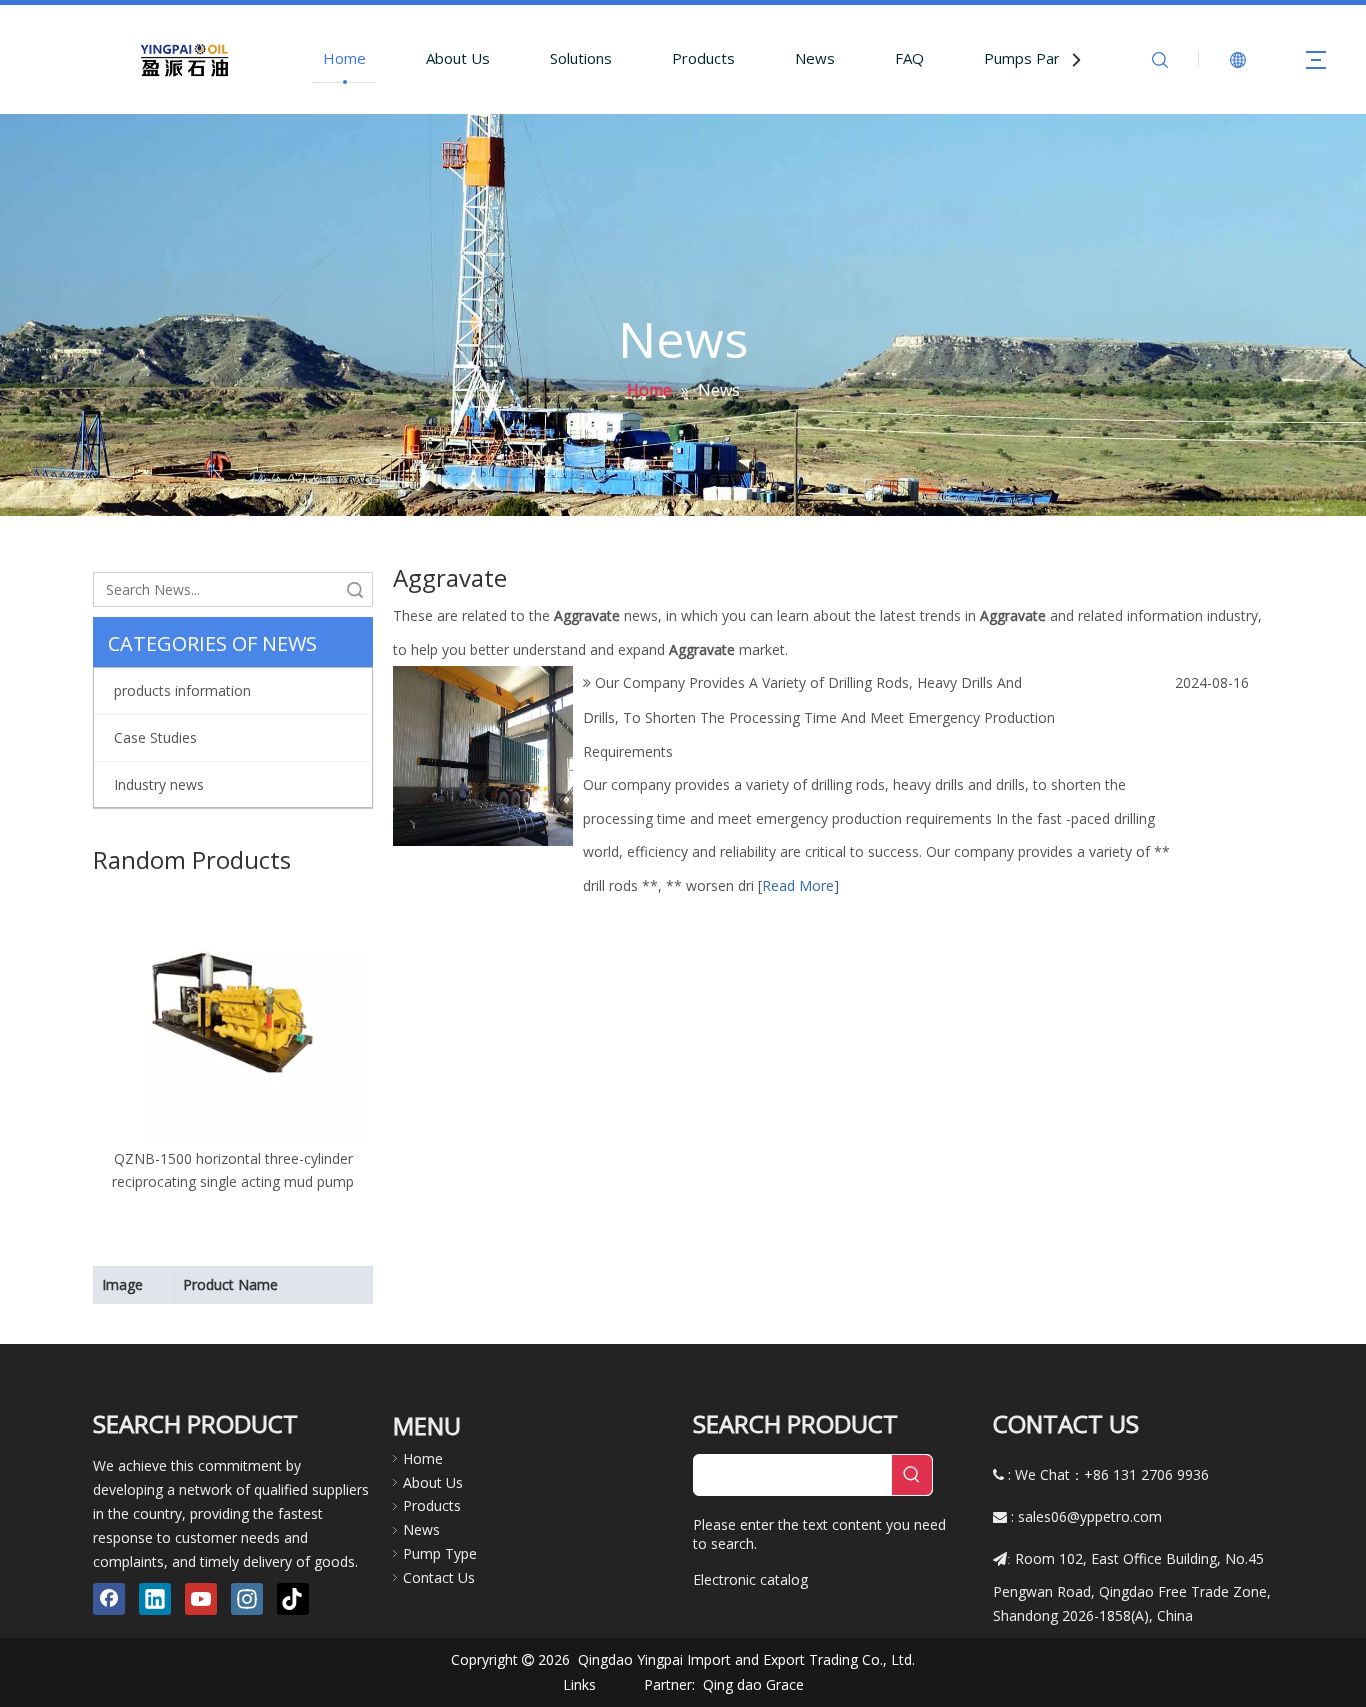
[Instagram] (247, 1599)
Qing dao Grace (753, 1684)
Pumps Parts (1029, 58)
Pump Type (440, 1553)
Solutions (581, 58)
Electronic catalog (750, 1579)
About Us (458, 58)
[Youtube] (201, 1599)
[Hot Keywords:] (912, 1475)
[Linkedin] (155, 1599)
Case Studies (155, 737)
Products (703, 58)
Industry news (159, 784)
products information (182, 690)
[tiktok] (293, 1599)
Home (344, 58)
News (815, 58)
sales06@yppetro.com (1090, 1516)
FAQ (909, 58)
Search (355, 589)
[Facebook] (109, 1599)
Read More (798, 885)
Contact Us (439, 1577)
